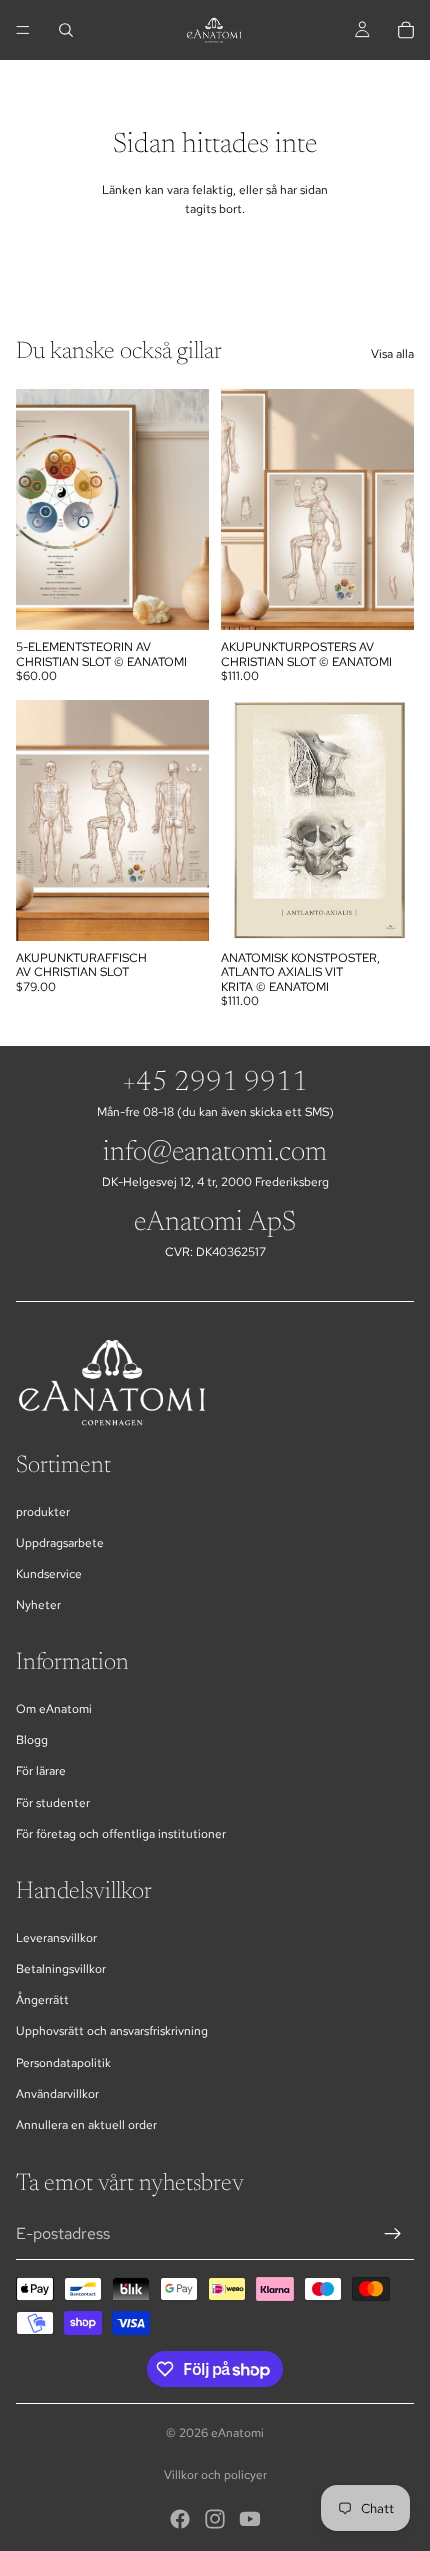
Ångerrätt (42, 2000)
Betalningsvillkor (61, 1969)
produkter (43, 1512)
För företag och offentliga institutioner (121, 1834)
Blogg (32, 1740)
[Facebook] (180, 2519)
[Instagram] (215, 2519)
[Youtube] (250, 2519)
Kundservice (49, 1574)
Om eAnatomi (54, 1709)
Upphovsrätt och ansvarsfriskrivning (112, 2031)
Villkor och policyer (215, 2475)
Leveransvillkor (56, 1938)
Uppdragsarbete (60, 1543)
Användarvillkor (57, 2094)
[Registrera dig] (393, 2234)
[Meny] (23, 30)
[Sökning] (66, 30)
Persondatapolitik (63, 2063)
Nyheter (38, 1605)
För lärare (41, 1771)
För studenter (53, 1803)
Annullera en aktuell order (86, 2125)
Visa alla (392, 354)
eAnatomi (237, 2433)
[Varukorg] (406, 30)
